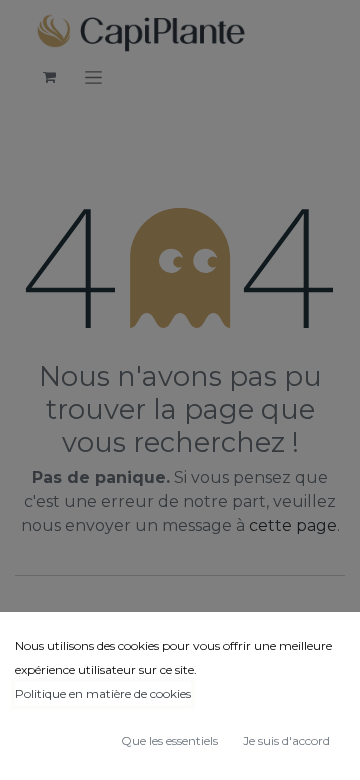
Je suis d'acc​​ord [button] (286, 740)
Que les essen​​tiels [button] (169, 740)
